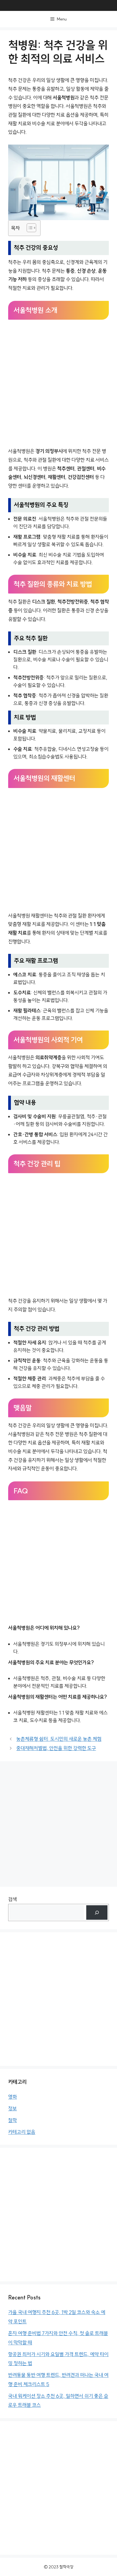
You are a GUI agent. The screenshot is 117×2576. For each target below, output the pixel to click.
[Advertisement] (59, 384)
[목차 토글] (29, 228)
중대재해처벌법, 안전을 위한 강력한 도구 (56, 1748)
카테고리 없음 (22, 2132)
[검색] (97, 1912)
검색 (13, 1899)
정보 (13, 2109)
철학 (13, 2120)
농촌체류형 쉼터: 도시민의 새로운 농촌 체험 (59, 1739)
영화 (13, 2097)
